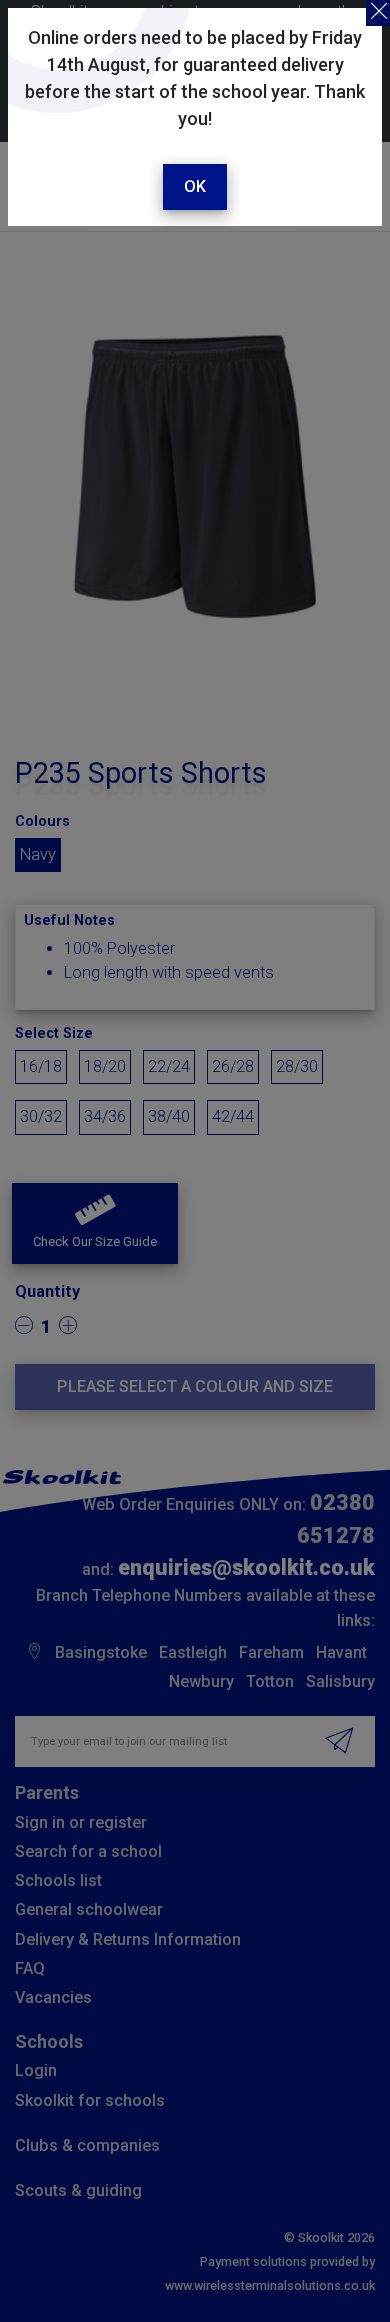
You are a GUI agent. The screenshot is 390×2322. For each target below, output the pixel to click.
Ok (195, 186)
